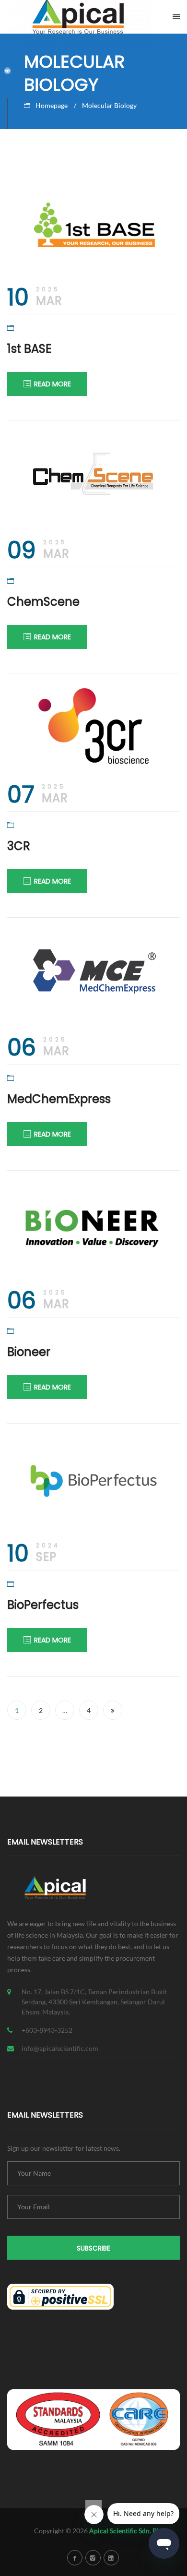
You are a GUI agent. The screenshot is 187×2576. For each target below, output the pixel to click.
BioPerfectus (43, 1605)
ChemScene (43, 602)
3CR (19, 846)
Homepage (52, 105)
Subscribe (93, 2248)
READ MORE (53, 384)
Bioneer (29, 1352)
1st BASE (29, 349)
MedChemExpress (59, 1099)
